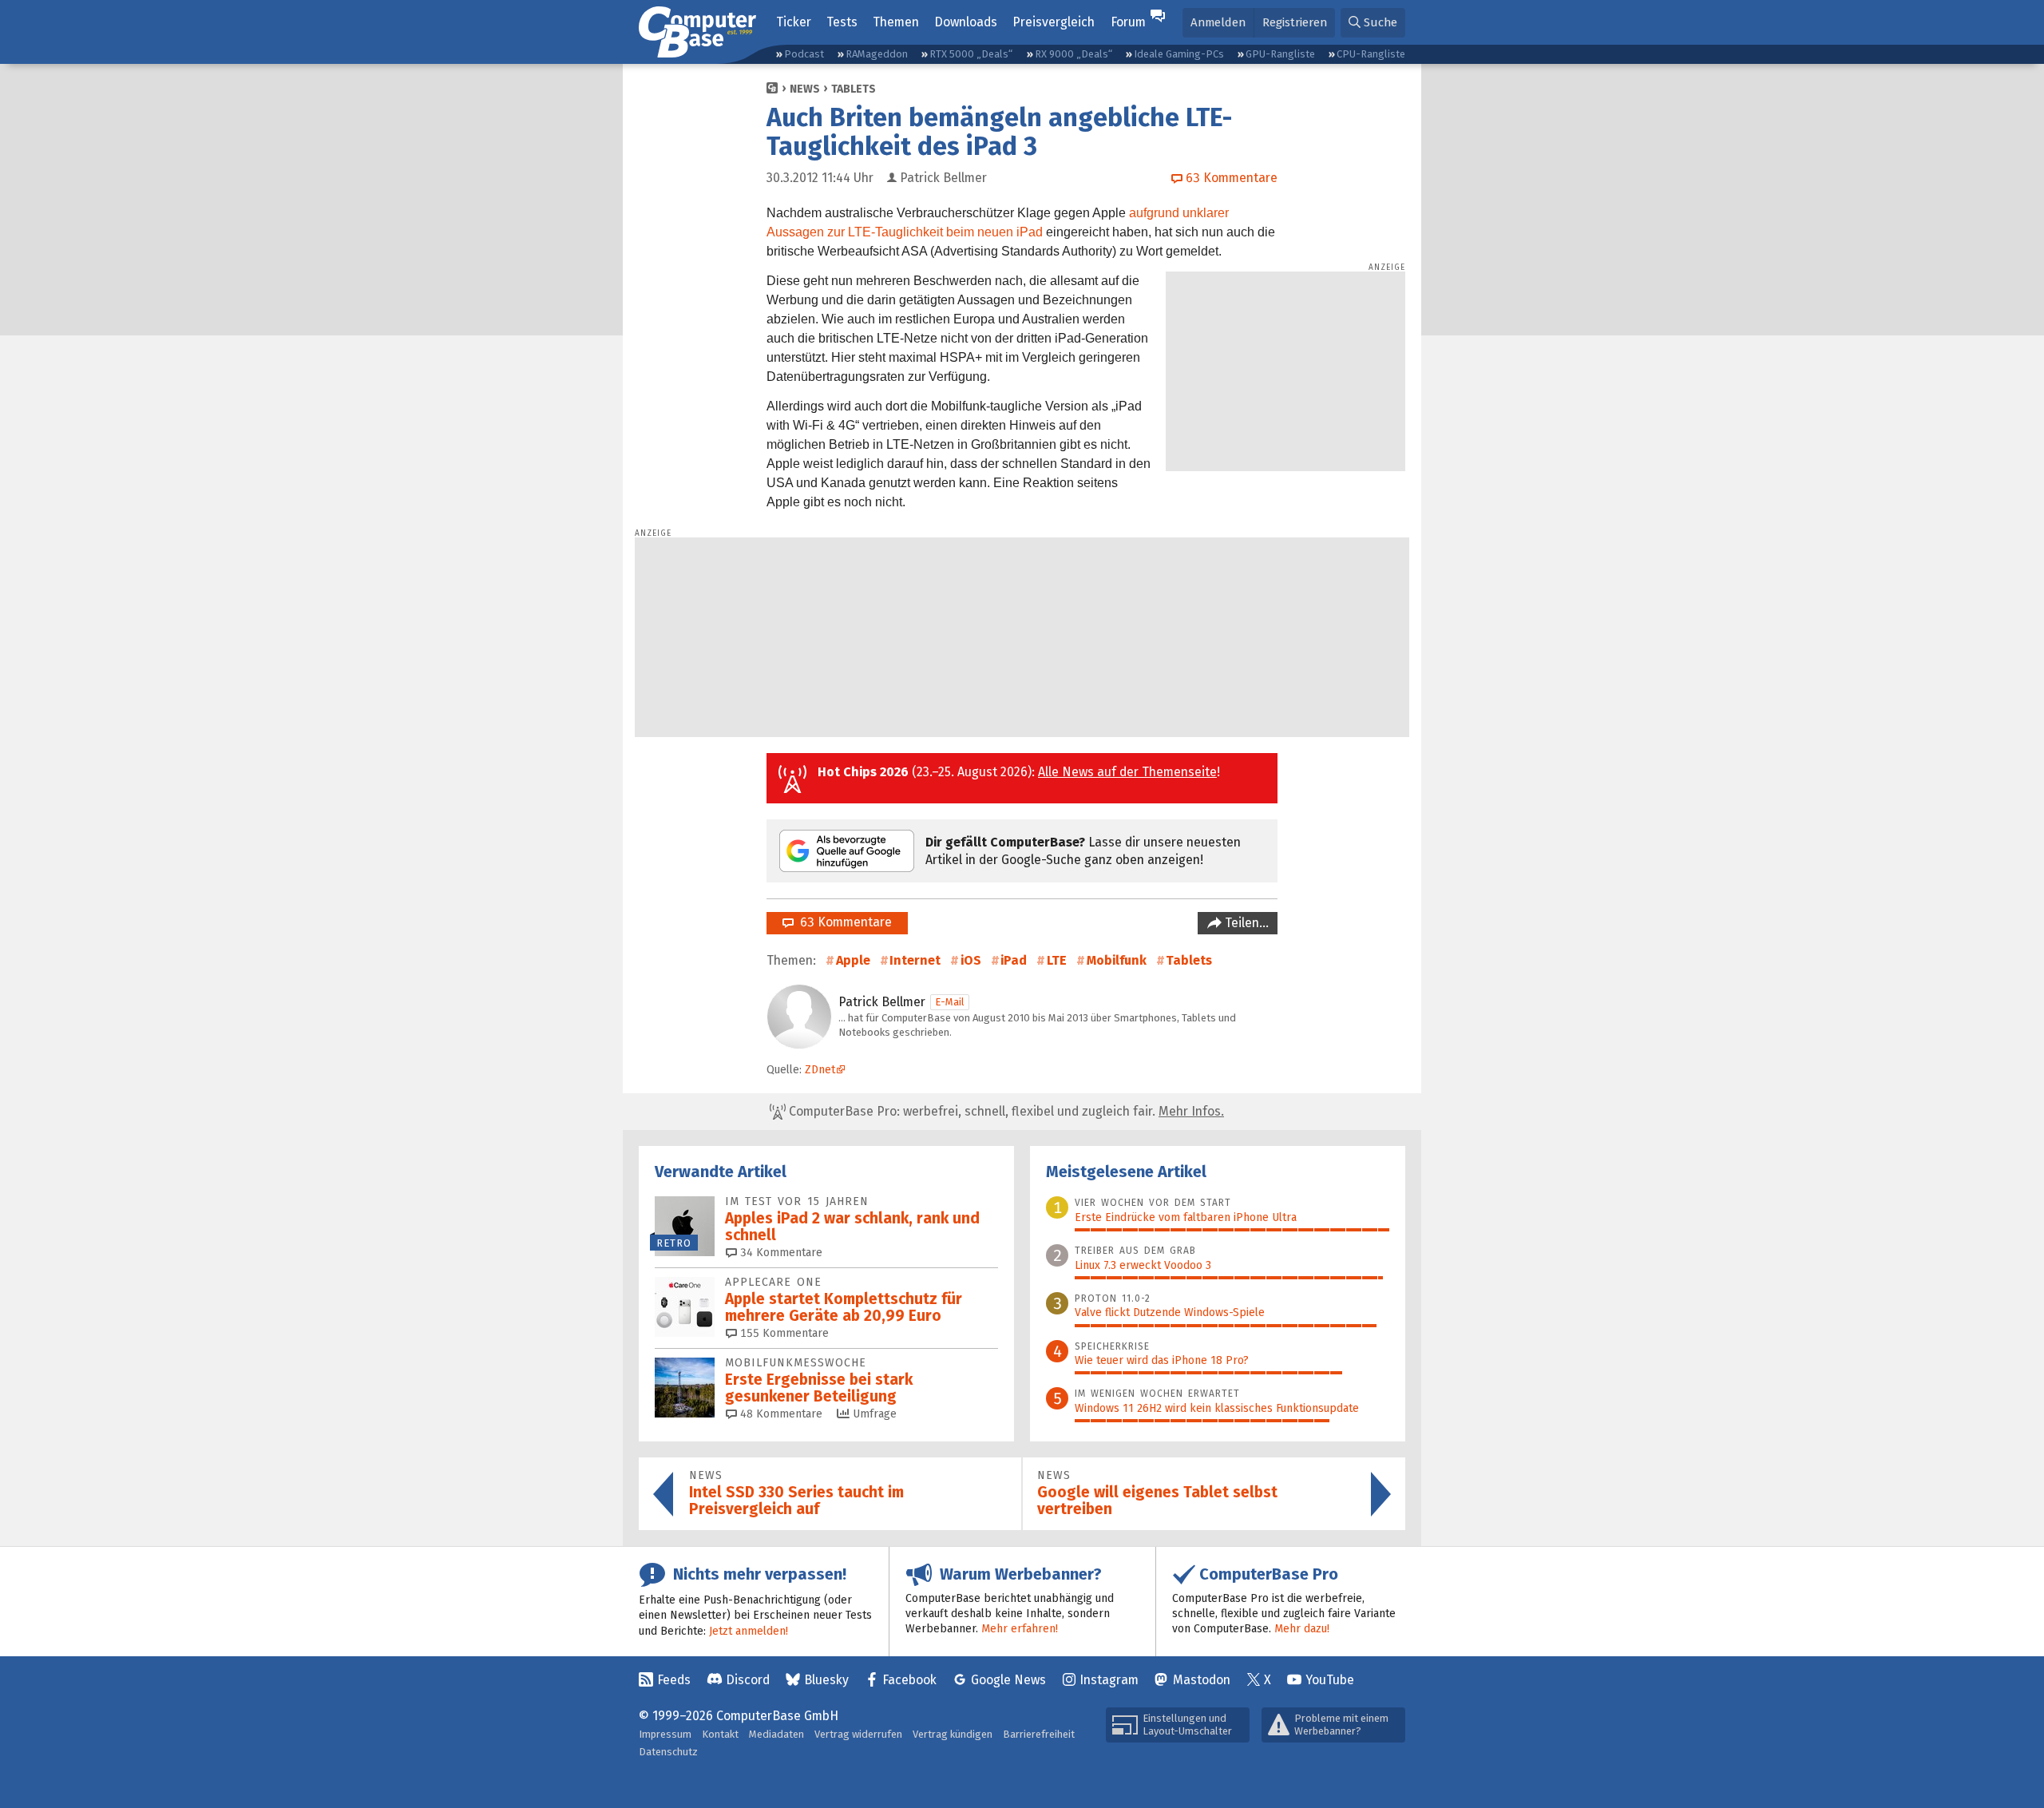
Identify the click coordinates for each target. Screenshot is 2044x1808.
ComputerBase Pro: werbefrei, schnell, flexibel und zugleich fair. (1005, 1111)
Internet (915, 960)
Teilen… (1245, 923)
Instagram (1109, 1680)
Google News (1008, 1680)
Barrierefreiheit (1039, 1734)
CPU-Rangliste (1371, 54)
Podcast (804, 54)
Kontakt (720, 1734)
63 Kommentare (843, 922)
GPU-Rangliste (1280, 54)
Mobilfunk (1117, 960)
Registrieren (1295, 22)
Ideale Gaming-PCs (1179, 54)
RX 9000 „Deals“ (1073, 54)
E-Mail (950, 1002)
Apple (853, 960)
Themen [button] (896, 22)
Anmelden (1218, 22)
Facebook (909, 1680)
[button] (1373, 23)
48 (780, 1414)
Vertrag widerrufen (858, 1734)
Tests (842, 22)
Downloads (966, 22)
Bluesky (826, 1680)
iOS (971, 960)
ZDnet (820, 1070)
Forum (1128, 22)
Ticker (794, 22)
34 (780, 1253)
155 (783, 1333)
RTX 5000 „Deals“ (971, 54)
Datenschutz (668, 1752)
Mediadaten (776, 1734)
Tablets (854, 89)
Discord (748, 1680)
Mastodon (1202, 1680)
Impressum (665, 1734)
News (805, 89)
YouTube (1330, 1680)
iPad (1014, 960)
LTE (1057, 960)
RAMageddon (877, 54)
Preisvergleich (1054, 22)
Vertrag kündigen (953, 1734)
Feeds (674, 1680)
